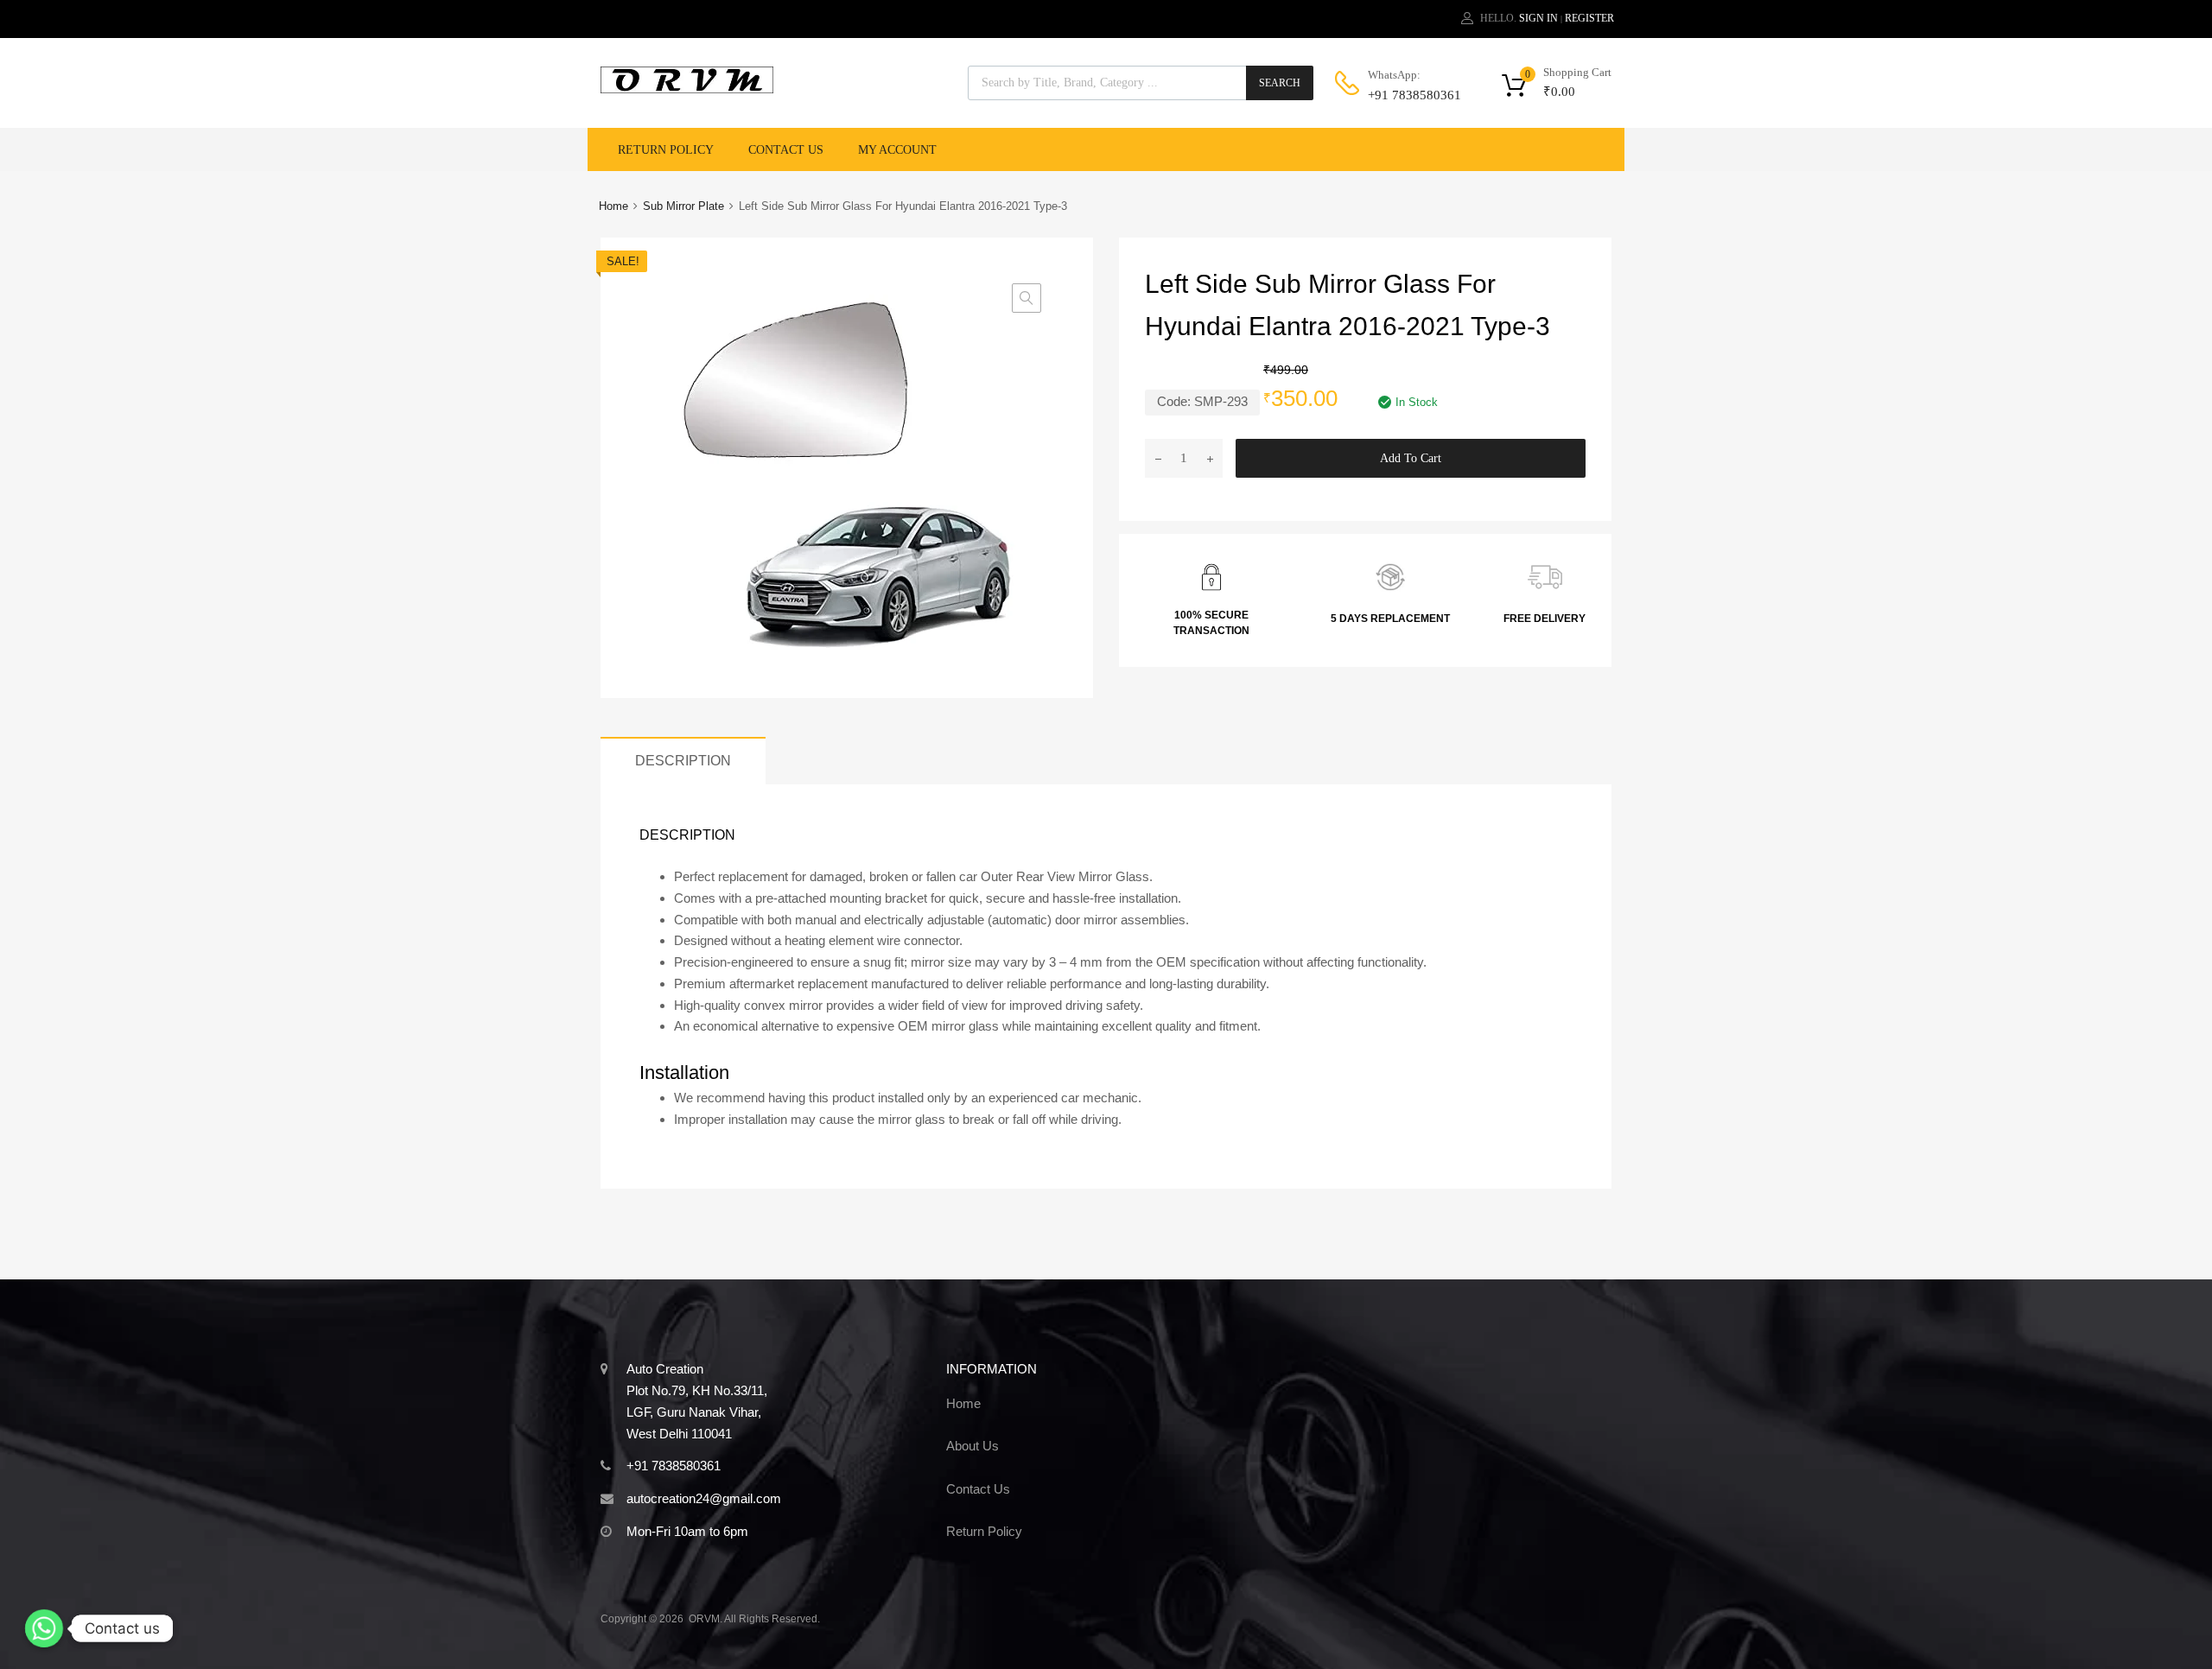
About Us (973, 1446)
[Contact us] (44, 1628)
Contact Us (786, 150)
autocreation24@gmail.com (704, 1498)
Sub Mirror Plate (683, 206)
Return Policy (666, 150)
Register (1589, 18)
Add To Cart (1411, 458)
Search (1280, 83)
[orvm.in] (687, 89)
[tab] (683, 761)
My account (897, 150)
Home (613, 206)
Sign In (1538, 18)
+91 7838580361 (1410, 95)
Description (683, 760)
